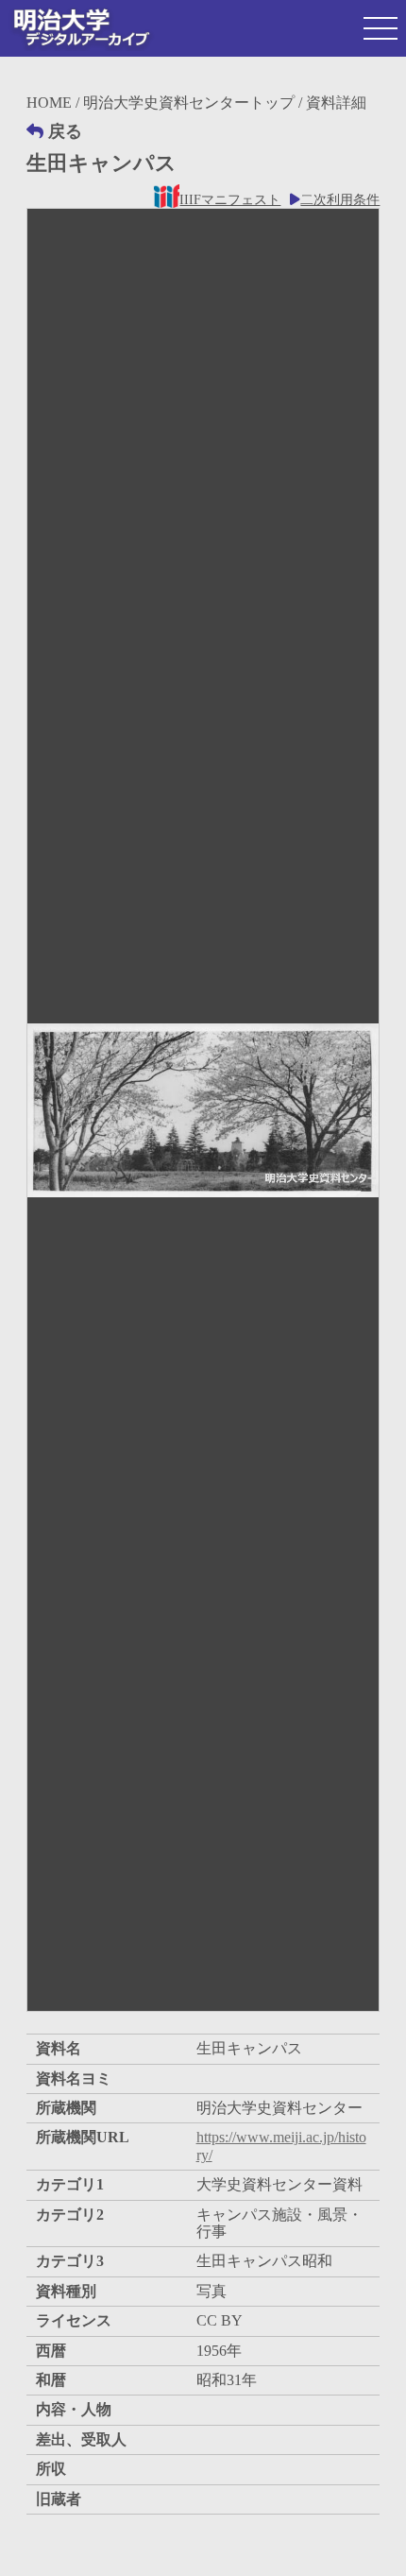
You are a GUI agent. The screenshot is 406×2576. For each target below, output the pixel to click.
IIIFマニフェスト (230, 200)
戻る (65, 131)
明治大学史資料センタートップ (189, 103)
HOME (49, 103)
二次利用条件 (340, 200)
